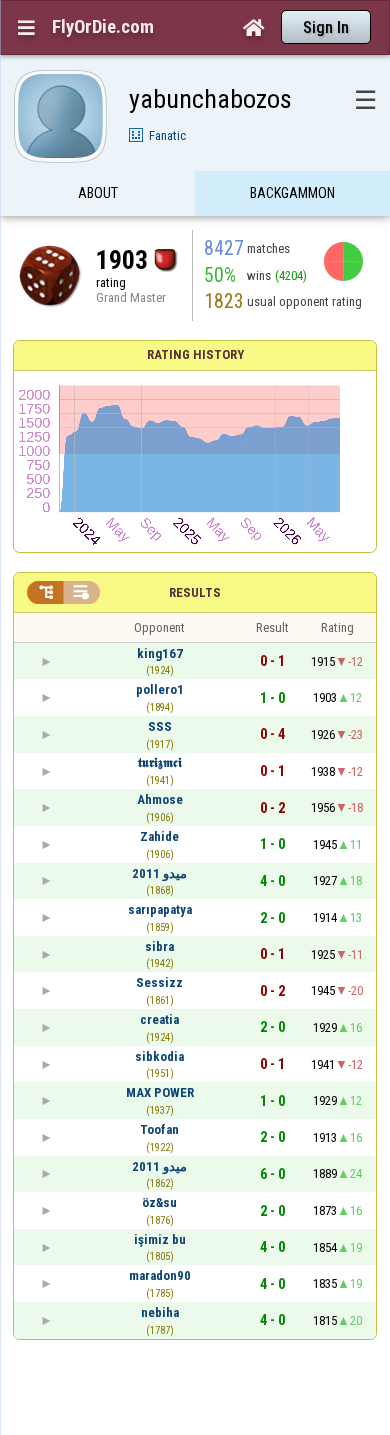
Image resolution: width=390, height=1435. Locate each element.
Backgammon (292, 193)
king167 (160, 653)
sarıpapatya (160, 909)
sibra (159, 946)
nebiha (160, 1312)
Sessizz (159, 982)
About (98, 193)
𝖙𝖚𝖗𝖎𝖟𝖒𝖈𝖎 (160, 762)
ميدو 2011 (159, 873)
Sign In (326, 27)
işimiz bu (160, 1239)
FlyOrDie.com (103, 27)
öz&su (159, 1202)
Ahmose (160, 799)
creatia (159, 1019)
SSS (160, 726)
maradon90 (160, 1275)
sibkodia (159, 1056)
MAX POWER (160, 1092)
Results (195, 592)
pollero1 (160, 689)
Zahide (159, 836)
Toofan (159, 1129)
